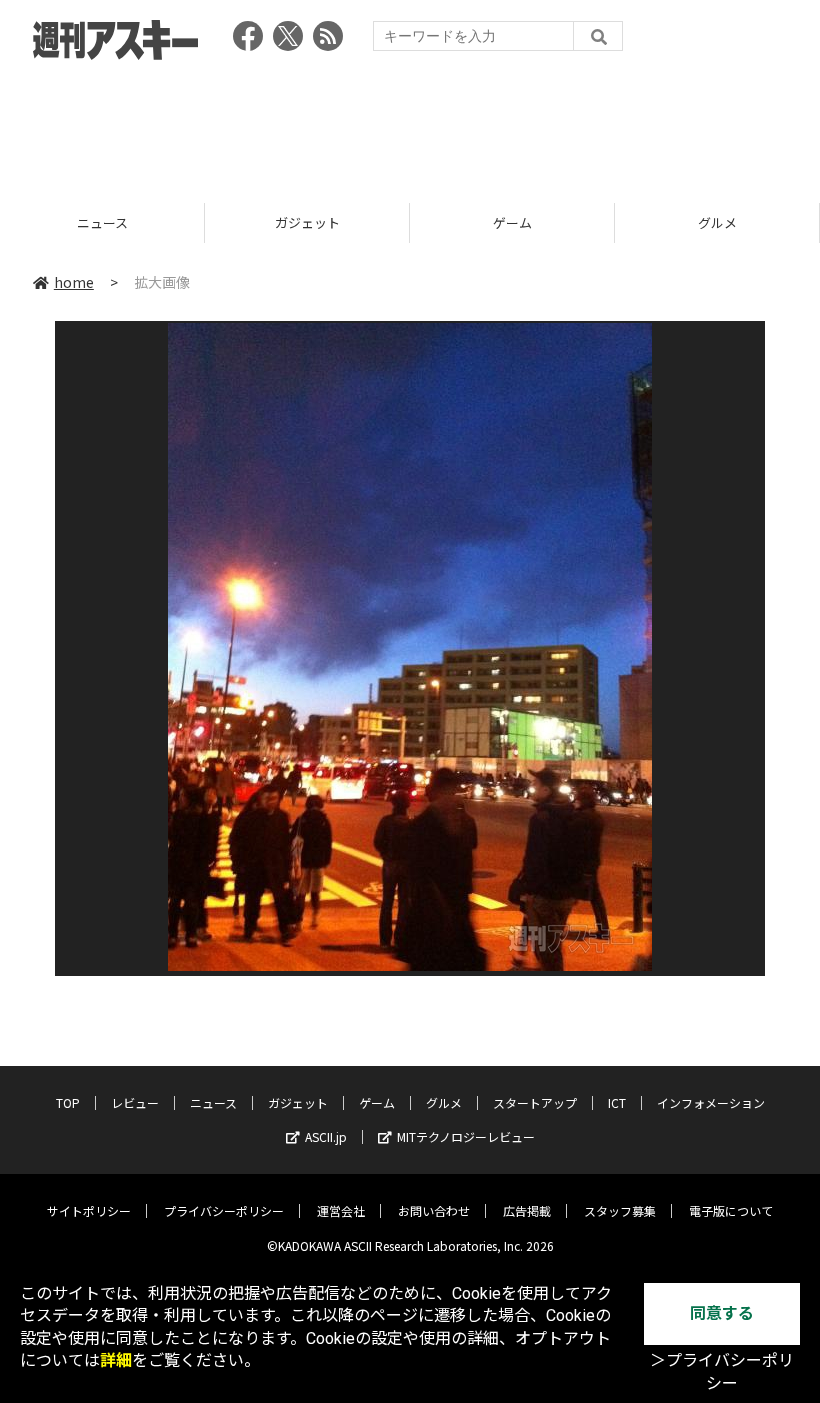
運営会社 (341, 1210)
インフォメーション (711, 1102)
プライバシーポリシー (224, 1210)
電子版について (731, 1210)
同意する (722, 1313)
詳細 (116, 1360)
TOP (68, 1102)
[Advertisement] (410, 125)
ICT (617, 1102)
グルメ (518, 222)
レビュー (135, 1102)
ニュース (213, 1102)
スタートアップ (535, 1102)
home (74, 282)
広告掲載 (527, 1210)
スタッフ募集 (620, 1210)
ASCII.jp (326, 1136)
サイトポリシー (89, 1210)
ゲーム (313, 222)
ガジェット (108, 222)
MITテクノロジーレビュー (466, 1136)
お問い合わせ (434, 1210)
